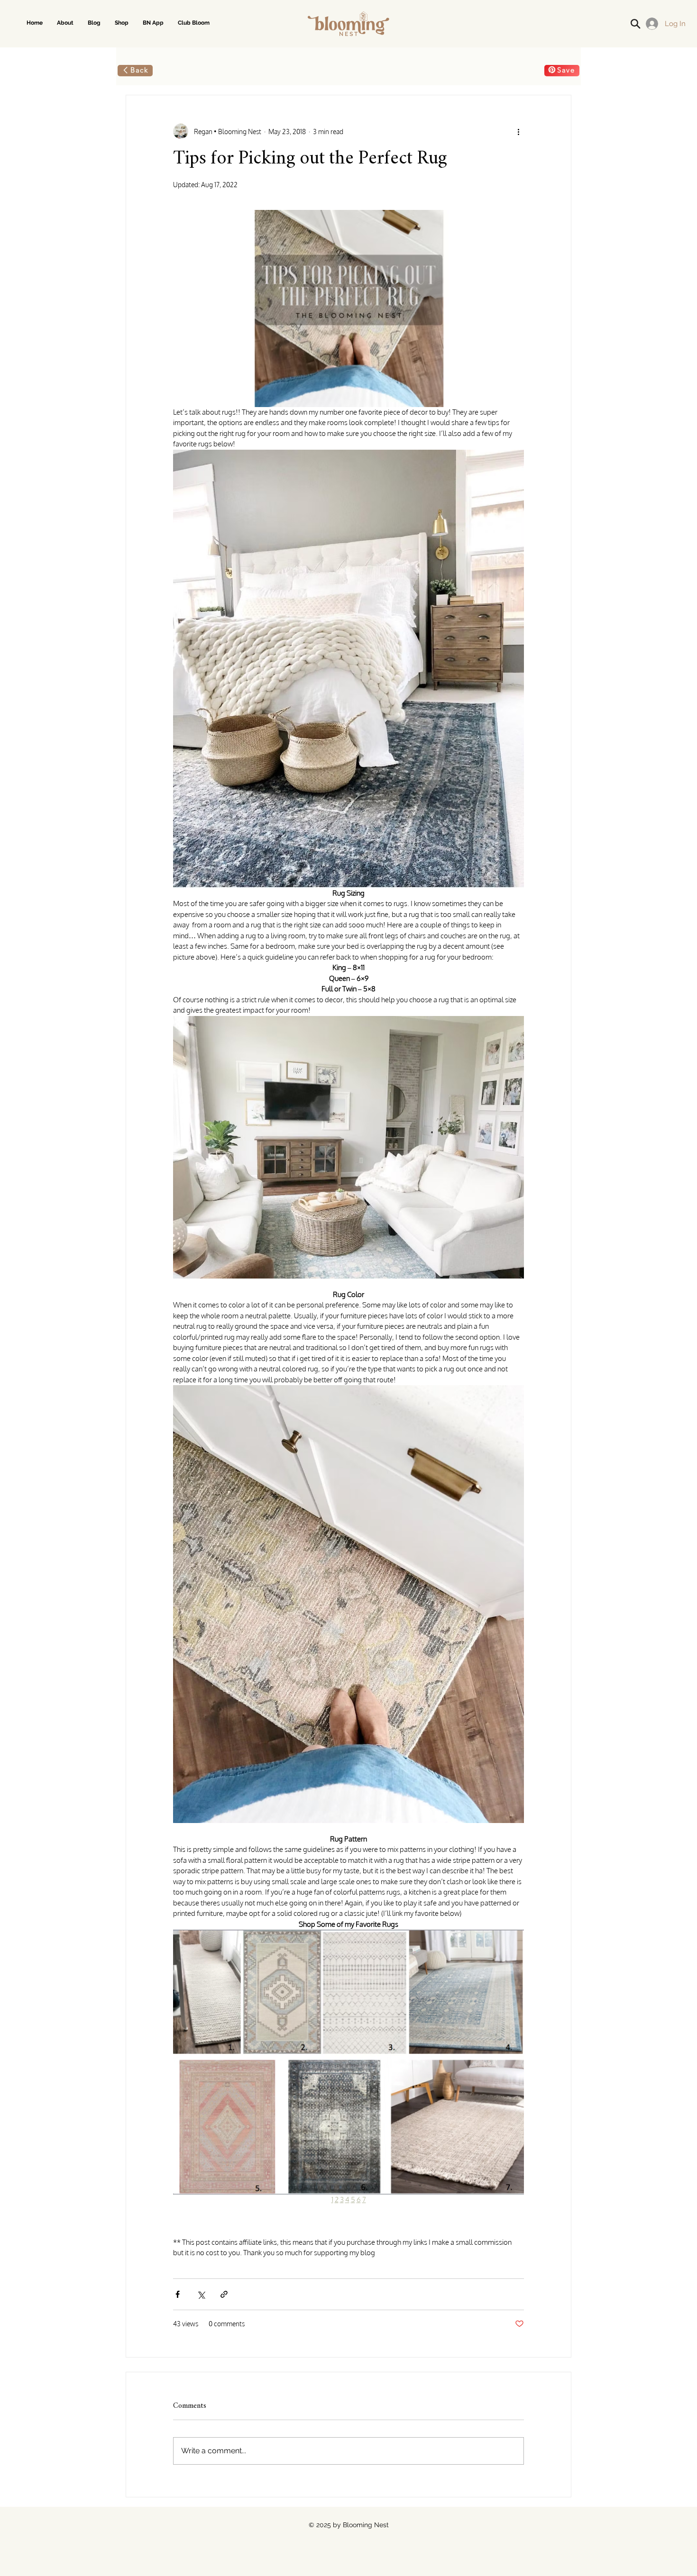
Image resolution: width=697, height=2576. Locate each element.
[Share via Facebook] (178, 2294)
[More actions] (518, 131)
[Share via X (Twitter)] (201, 2294)
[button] (122, 23)
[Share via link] (224, 2294)
